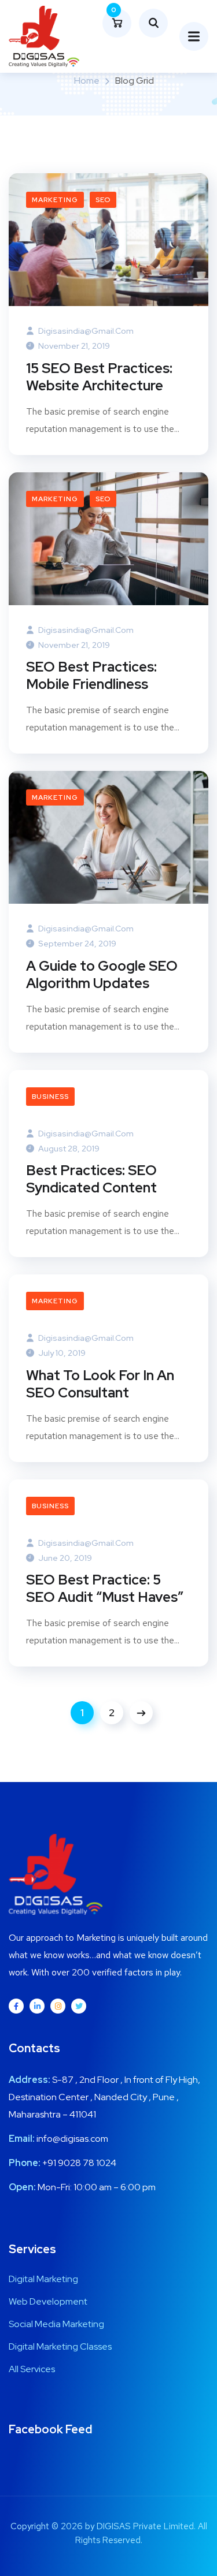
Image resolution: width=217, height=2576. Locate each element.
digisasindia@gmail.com (85, 331)
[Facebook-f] (16, 2006)
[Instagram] (58, 2006)
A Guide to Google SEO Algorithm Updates (102, 975)
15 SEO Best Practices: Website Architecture (99, 377)
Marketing (55, 200)
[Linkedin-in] (37, 2006)
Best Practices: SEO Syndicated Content (91, 1179)
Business (50, 1097)
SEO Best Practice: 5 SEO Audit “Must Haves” (105, 1589)
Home (87, 81)
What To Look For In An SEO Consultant (100, 1384)
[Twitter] (79, 2006)
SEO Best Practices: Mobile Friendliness (91, 676)
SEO (103, 200)
